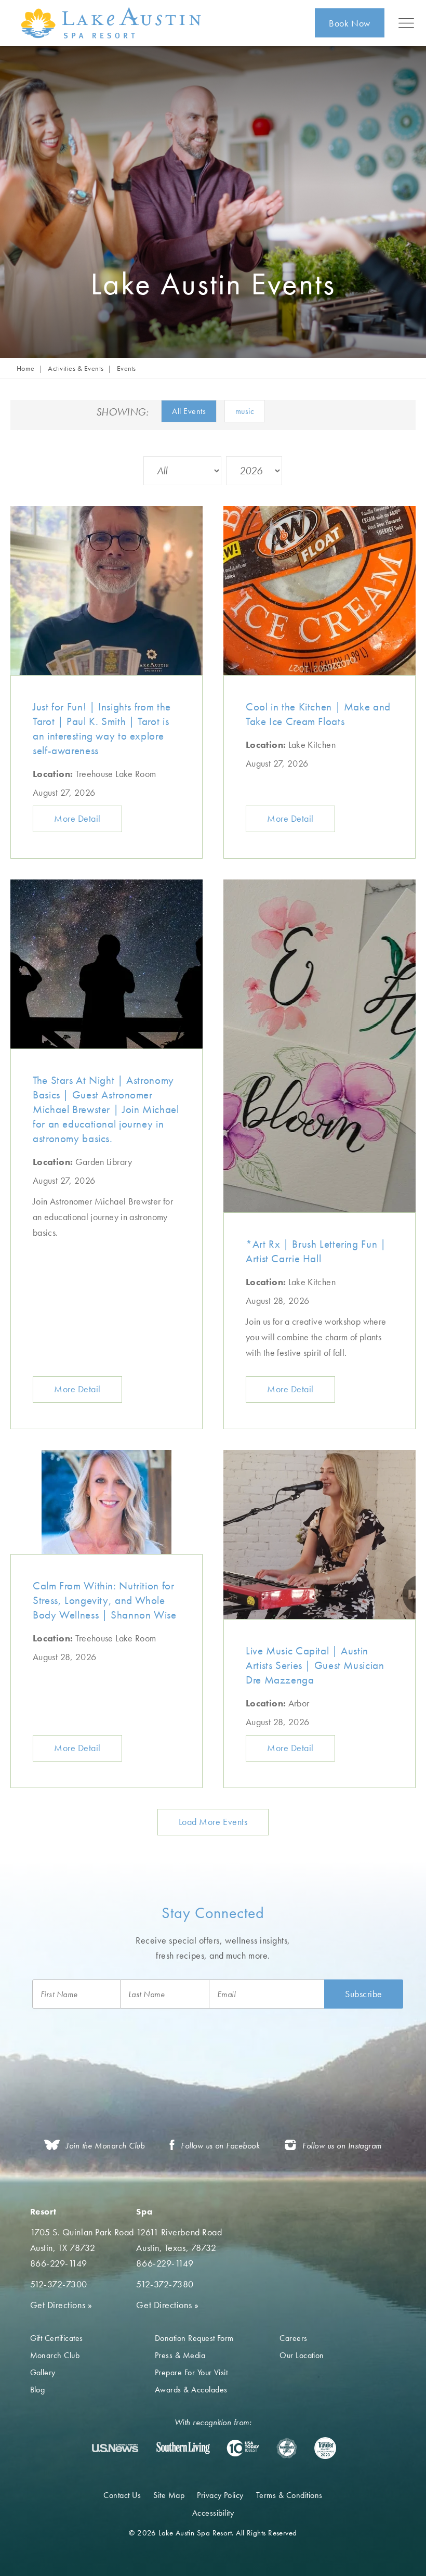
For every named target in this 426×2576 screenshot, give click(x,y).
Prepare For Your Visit (191, 2372)
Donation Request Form (194, 2338)
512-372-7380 (165, 2284)
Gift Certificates (57, 2338)
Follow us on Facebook (220, 2146)
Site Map (169, 2495)
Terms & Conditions (289, 2495)
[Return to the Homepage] (113, 23)
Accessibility (213, 2513)
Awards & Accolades (191, 2390)
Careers (293, 2338)
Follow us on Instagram (342, 2146)
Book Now (349, 23)
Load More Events (213, 1822)
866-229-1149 (59, 2263)
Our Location (302, 2355)
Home (26, 368)
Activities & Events (76, 368)
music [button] (245, 411)
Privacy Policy (220, 2495)
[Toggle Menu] (406, 23)
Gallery (43, 2372)
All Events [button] (189, 411)
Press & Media (180, 2355)
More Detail (77, 818)
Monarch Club (55, 2355)
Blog (38, 2390)
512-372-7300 (59, 2284)
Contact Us (122, 2495)
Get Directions (61, 2305)
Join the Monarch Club (105, 2146)
